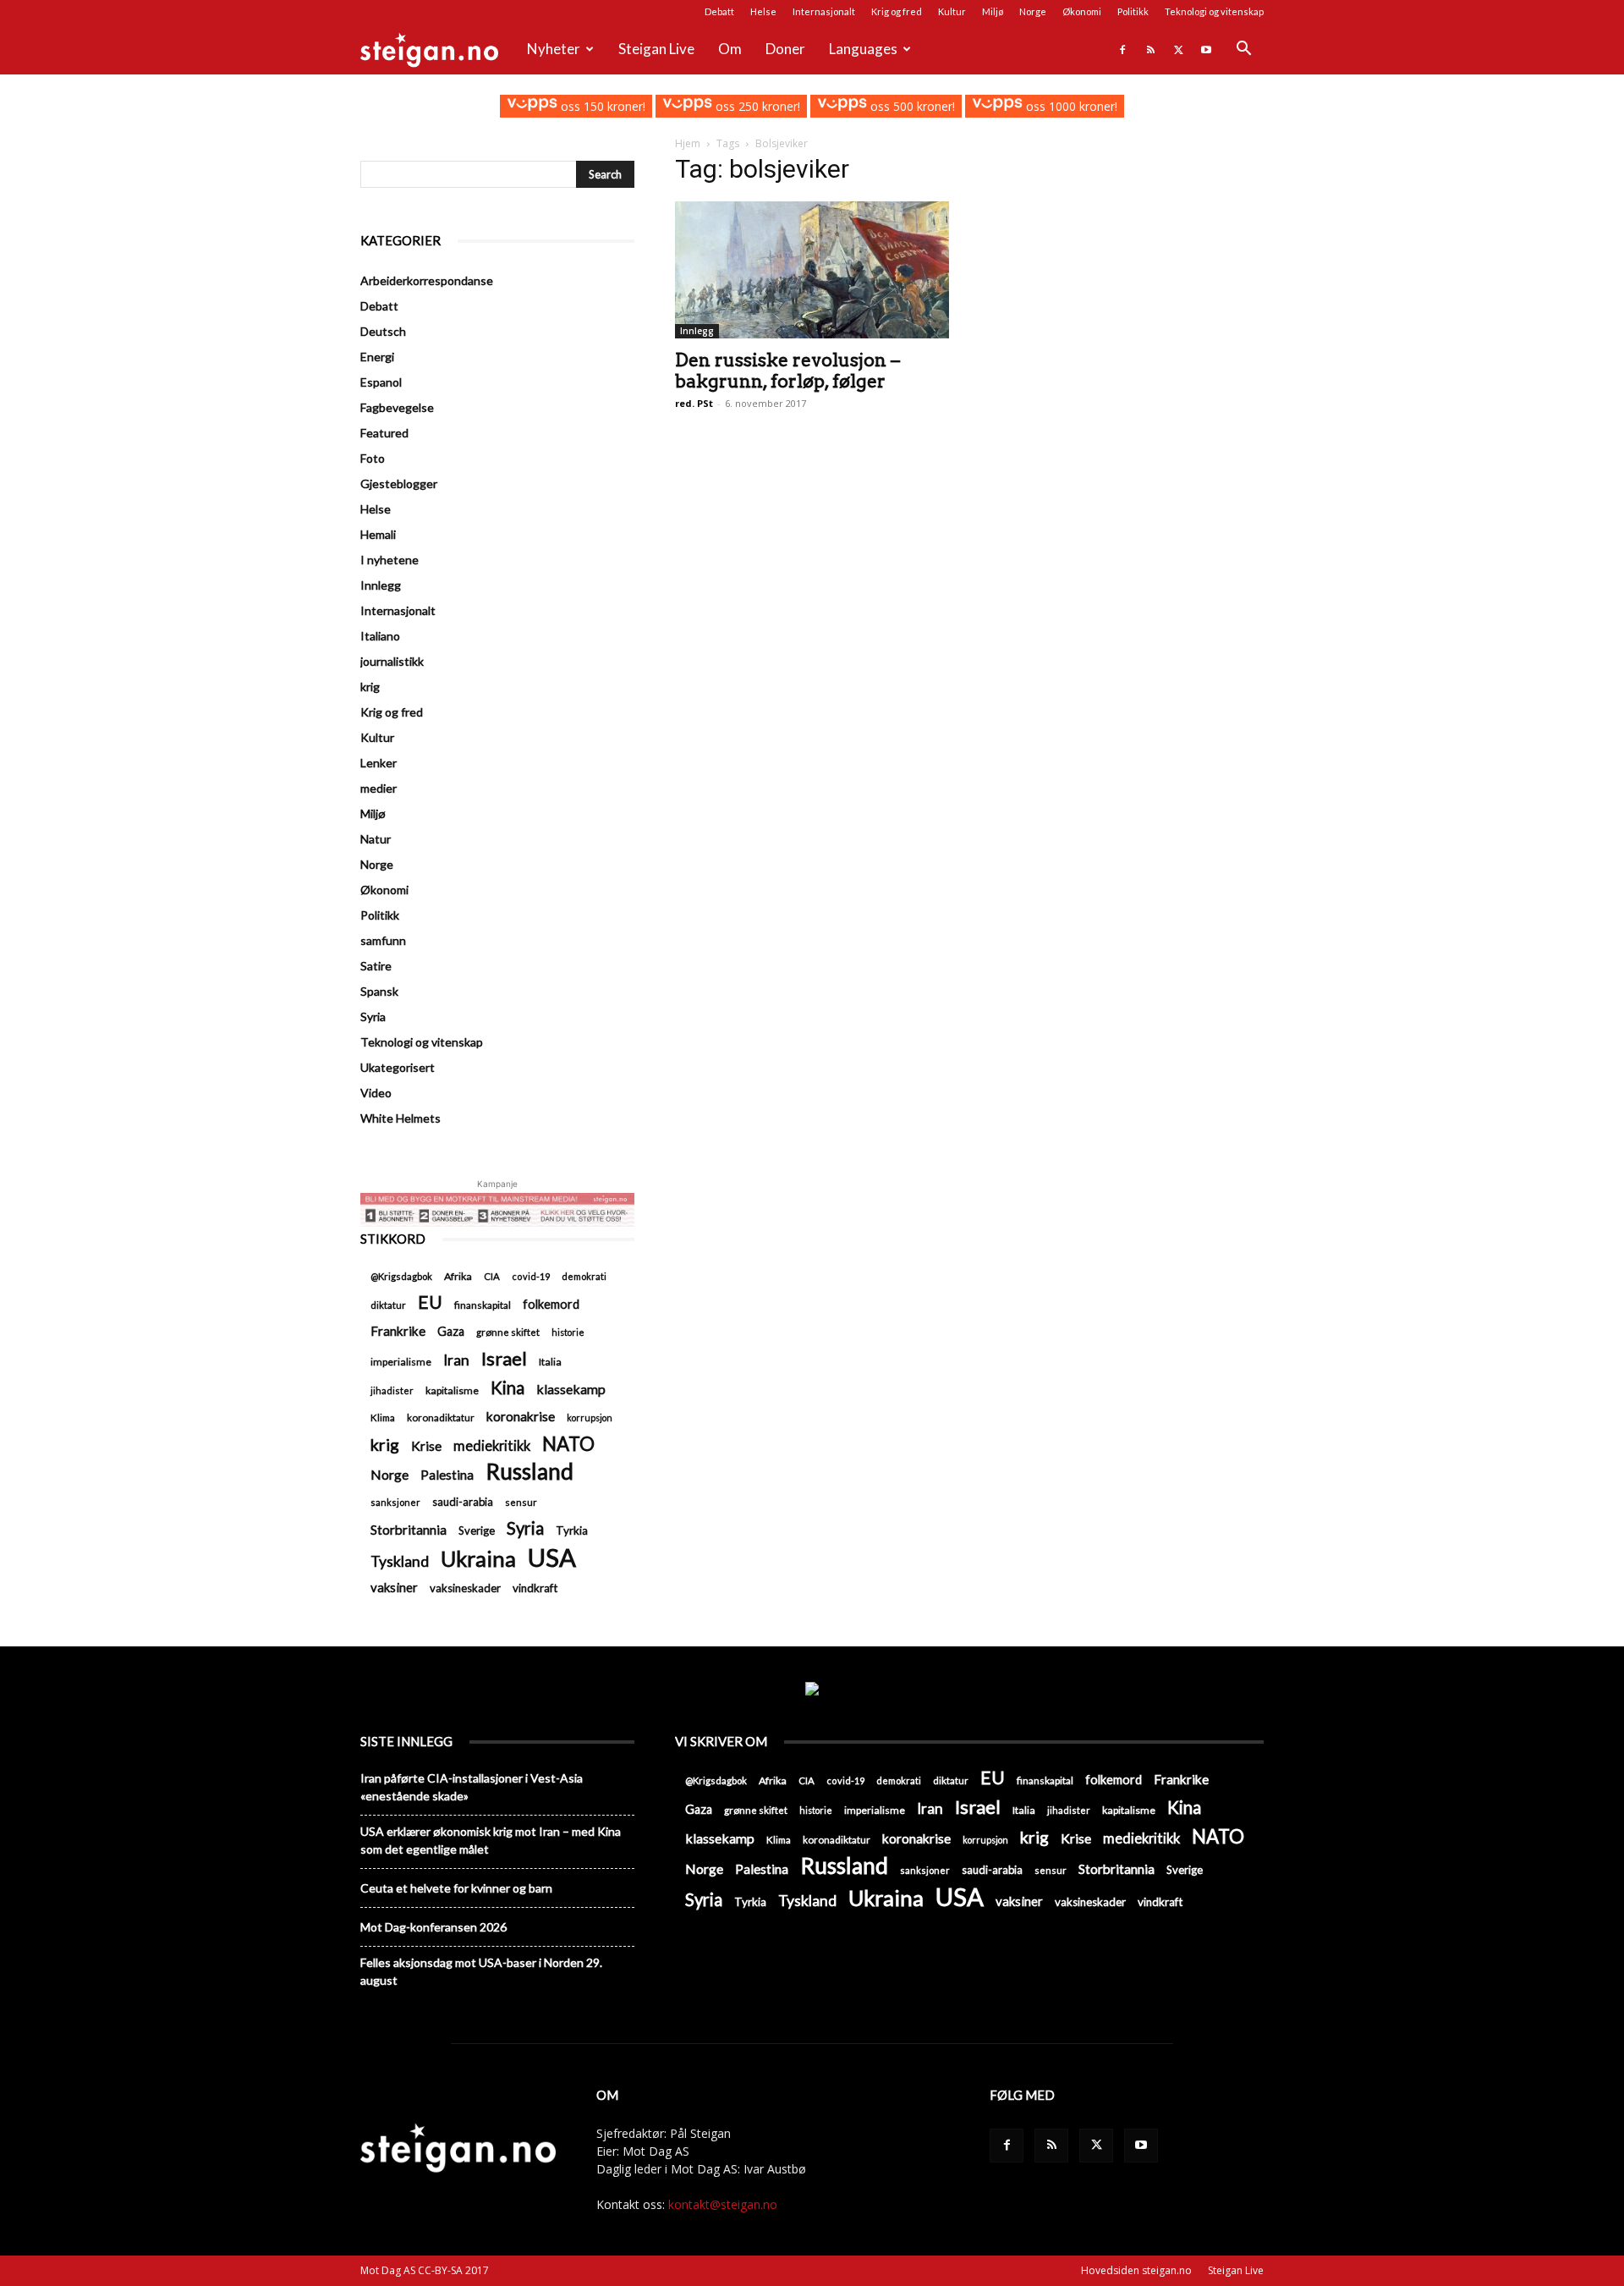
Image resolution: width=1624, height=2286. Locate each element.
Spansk (379, 991)
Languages (863, 49)
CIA (492, 1276)
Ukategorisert (398, 1067)
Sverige (477, 1530)
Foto (373, 458)
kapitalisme (452, 1390)
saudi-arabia (463, 1502)
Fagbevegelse (397, 407)
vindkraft (535, 1588)
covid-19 (531, 1276)
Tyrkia (572, 1530)
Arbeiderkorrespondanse (427, 280)
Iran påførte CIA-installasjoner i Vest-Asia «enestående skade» (472, 1787)
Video (376, 1093)
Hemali (378, 534)
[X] (1178, 49)
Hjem (688, 143)
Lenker (379, 763)
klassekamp (571, 1389)
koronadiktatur (441, 1417)
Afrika (458, 1276)
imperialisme (401, 1362)
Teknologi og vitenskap (1214, 11)
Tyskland (400, 1561)
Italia (550, 1362)
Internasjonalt (824, 11)
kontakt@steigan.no (723, 2204)
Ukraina (478, 1559)
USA (552, 1557)
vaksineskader (465, 1588)
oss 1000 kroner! (1070, 106)
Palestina (447, 1475)
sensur (521, 1502)
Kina (507, 1388)
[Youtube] (1206, 49)
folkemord (551, 1304)
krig (370, 687)
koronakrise (521, 1416)
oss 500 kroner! (911, 106)
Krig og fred (897, 11)
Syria (373, 1017)
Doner (785, 49)
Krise (426, 1445)
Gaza (451, 1331)
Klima (383, 1417)
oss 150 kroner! (601, 106)
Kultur (952, 11)
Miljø (993, 11)
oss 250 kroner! (756, 106)
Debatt (719, 11)
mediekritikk (492, 1445)
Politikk (1133, 11)
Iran (456, 1360)
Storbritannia (409, 1530)
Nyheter (554, 49)
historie (568, 1332)
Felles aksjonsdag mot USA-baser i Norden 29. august (481, 1971)
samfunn (383, 940)
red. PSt (694, 403)
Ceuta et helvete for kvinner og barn (456, 1888)
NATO (568, 1444)
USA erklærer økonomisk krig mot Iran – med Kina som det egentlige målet (491, 1840)
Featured (384, 433)
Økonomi (1082, 11)
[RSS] (1150, 49)
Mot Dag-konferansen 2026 (433, 1927)
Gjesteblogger (399, 484)
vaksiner (394, 1587)
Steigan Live (656, 49)
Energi (377, 357)
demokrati (584, 1276)
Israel (504, 1358)
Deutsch (383, 331)
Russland (529, 1472)
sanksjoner (395, 1502)
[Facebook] (1122, 49)
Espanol (381, 382)
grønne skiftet (508, 1332)
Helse (763, 11)
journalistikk (392, 661)
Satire (376, 966)
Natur (376, 839)
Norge (1033, 11)
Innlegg (697, 331)
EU (430, 1302)
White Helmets (401, 1118)
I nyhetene (390, 560)
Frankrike (398, 1331)
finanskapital (483, 1305)
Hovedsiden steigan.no (1136, 2270)
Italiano (380, 636)
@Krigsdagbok (401, 1276)
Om (730, 49)
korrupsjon (590, 1418)
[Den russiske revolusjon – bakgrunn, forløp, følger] (812, 269)
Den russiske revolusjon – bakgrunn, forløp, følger (787, 371)
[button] (1243, 50)
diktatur (388, 1305)
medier (379, 788)
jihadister (392, 1390)
